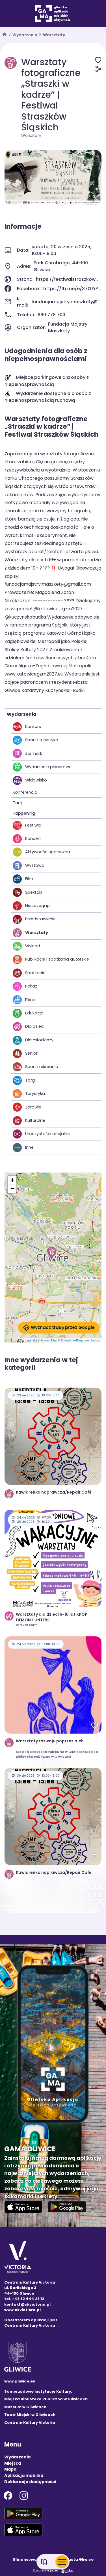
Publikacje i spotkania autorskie (57, 959)
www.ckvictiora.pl (22, 2310)
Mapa (10, 2469)
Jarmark (34, 753)
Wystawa (35, 865)
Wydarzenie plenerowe (48, 767)
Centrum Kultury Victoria (30, 2423)
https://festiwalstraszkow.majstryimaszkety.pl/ (69, 279)
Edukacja (34, 1013)
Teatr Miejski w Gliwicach (30, 2415)
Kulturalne (35, 1120)
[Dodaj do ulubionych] (98, 60)
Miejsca (13, 2463)
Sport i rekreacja (42, 1067)
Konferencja (25, 792)
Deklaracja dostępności (30, 2482)
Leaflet (30, 1340)
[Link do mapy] (44, 2562)
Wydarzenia (25, 35)
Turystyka (35, 1093)
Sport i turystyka (42, 740)
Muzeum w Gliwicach (25, 2407)
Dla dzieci (35, 1026)
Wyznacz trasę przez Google (63, 1327)
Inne (29, 1147)
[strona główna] (5, 35)
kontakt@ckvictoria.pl (27, 2304)
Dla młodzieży (39, 1040)
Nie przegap (37, 906)
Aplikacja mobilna (24, 2475)
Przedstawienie (40, 919)
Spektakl (34, 892)
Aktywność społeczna (48, 852)
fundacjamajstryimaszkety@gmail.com (66, 302)
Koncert (33, 838)
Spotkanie (35, 973)
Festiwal (33, 825)
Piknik (30, 1000)
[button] (52, 1252)
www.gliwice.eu (20, 2381)
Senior (31, 1053)
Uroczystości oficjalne (47, 1134)
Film (29, 879)
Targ (18, 803)
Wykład (33, 946)
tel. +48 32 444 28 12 (24, 2299)
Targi (30, 1080)
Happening (24, 813)
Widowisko (36, 780)
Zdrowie (33, 1107)
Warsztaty (54, 35)
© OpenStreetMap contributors (79, 1340)
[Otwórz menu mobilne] (62, 2562)
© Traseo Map (47, 1340)
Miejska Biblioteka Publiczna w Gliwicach (46, 2399)
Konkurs (33, 727)
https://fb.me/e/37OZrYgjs (72, 289)
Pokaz (31, 986)
